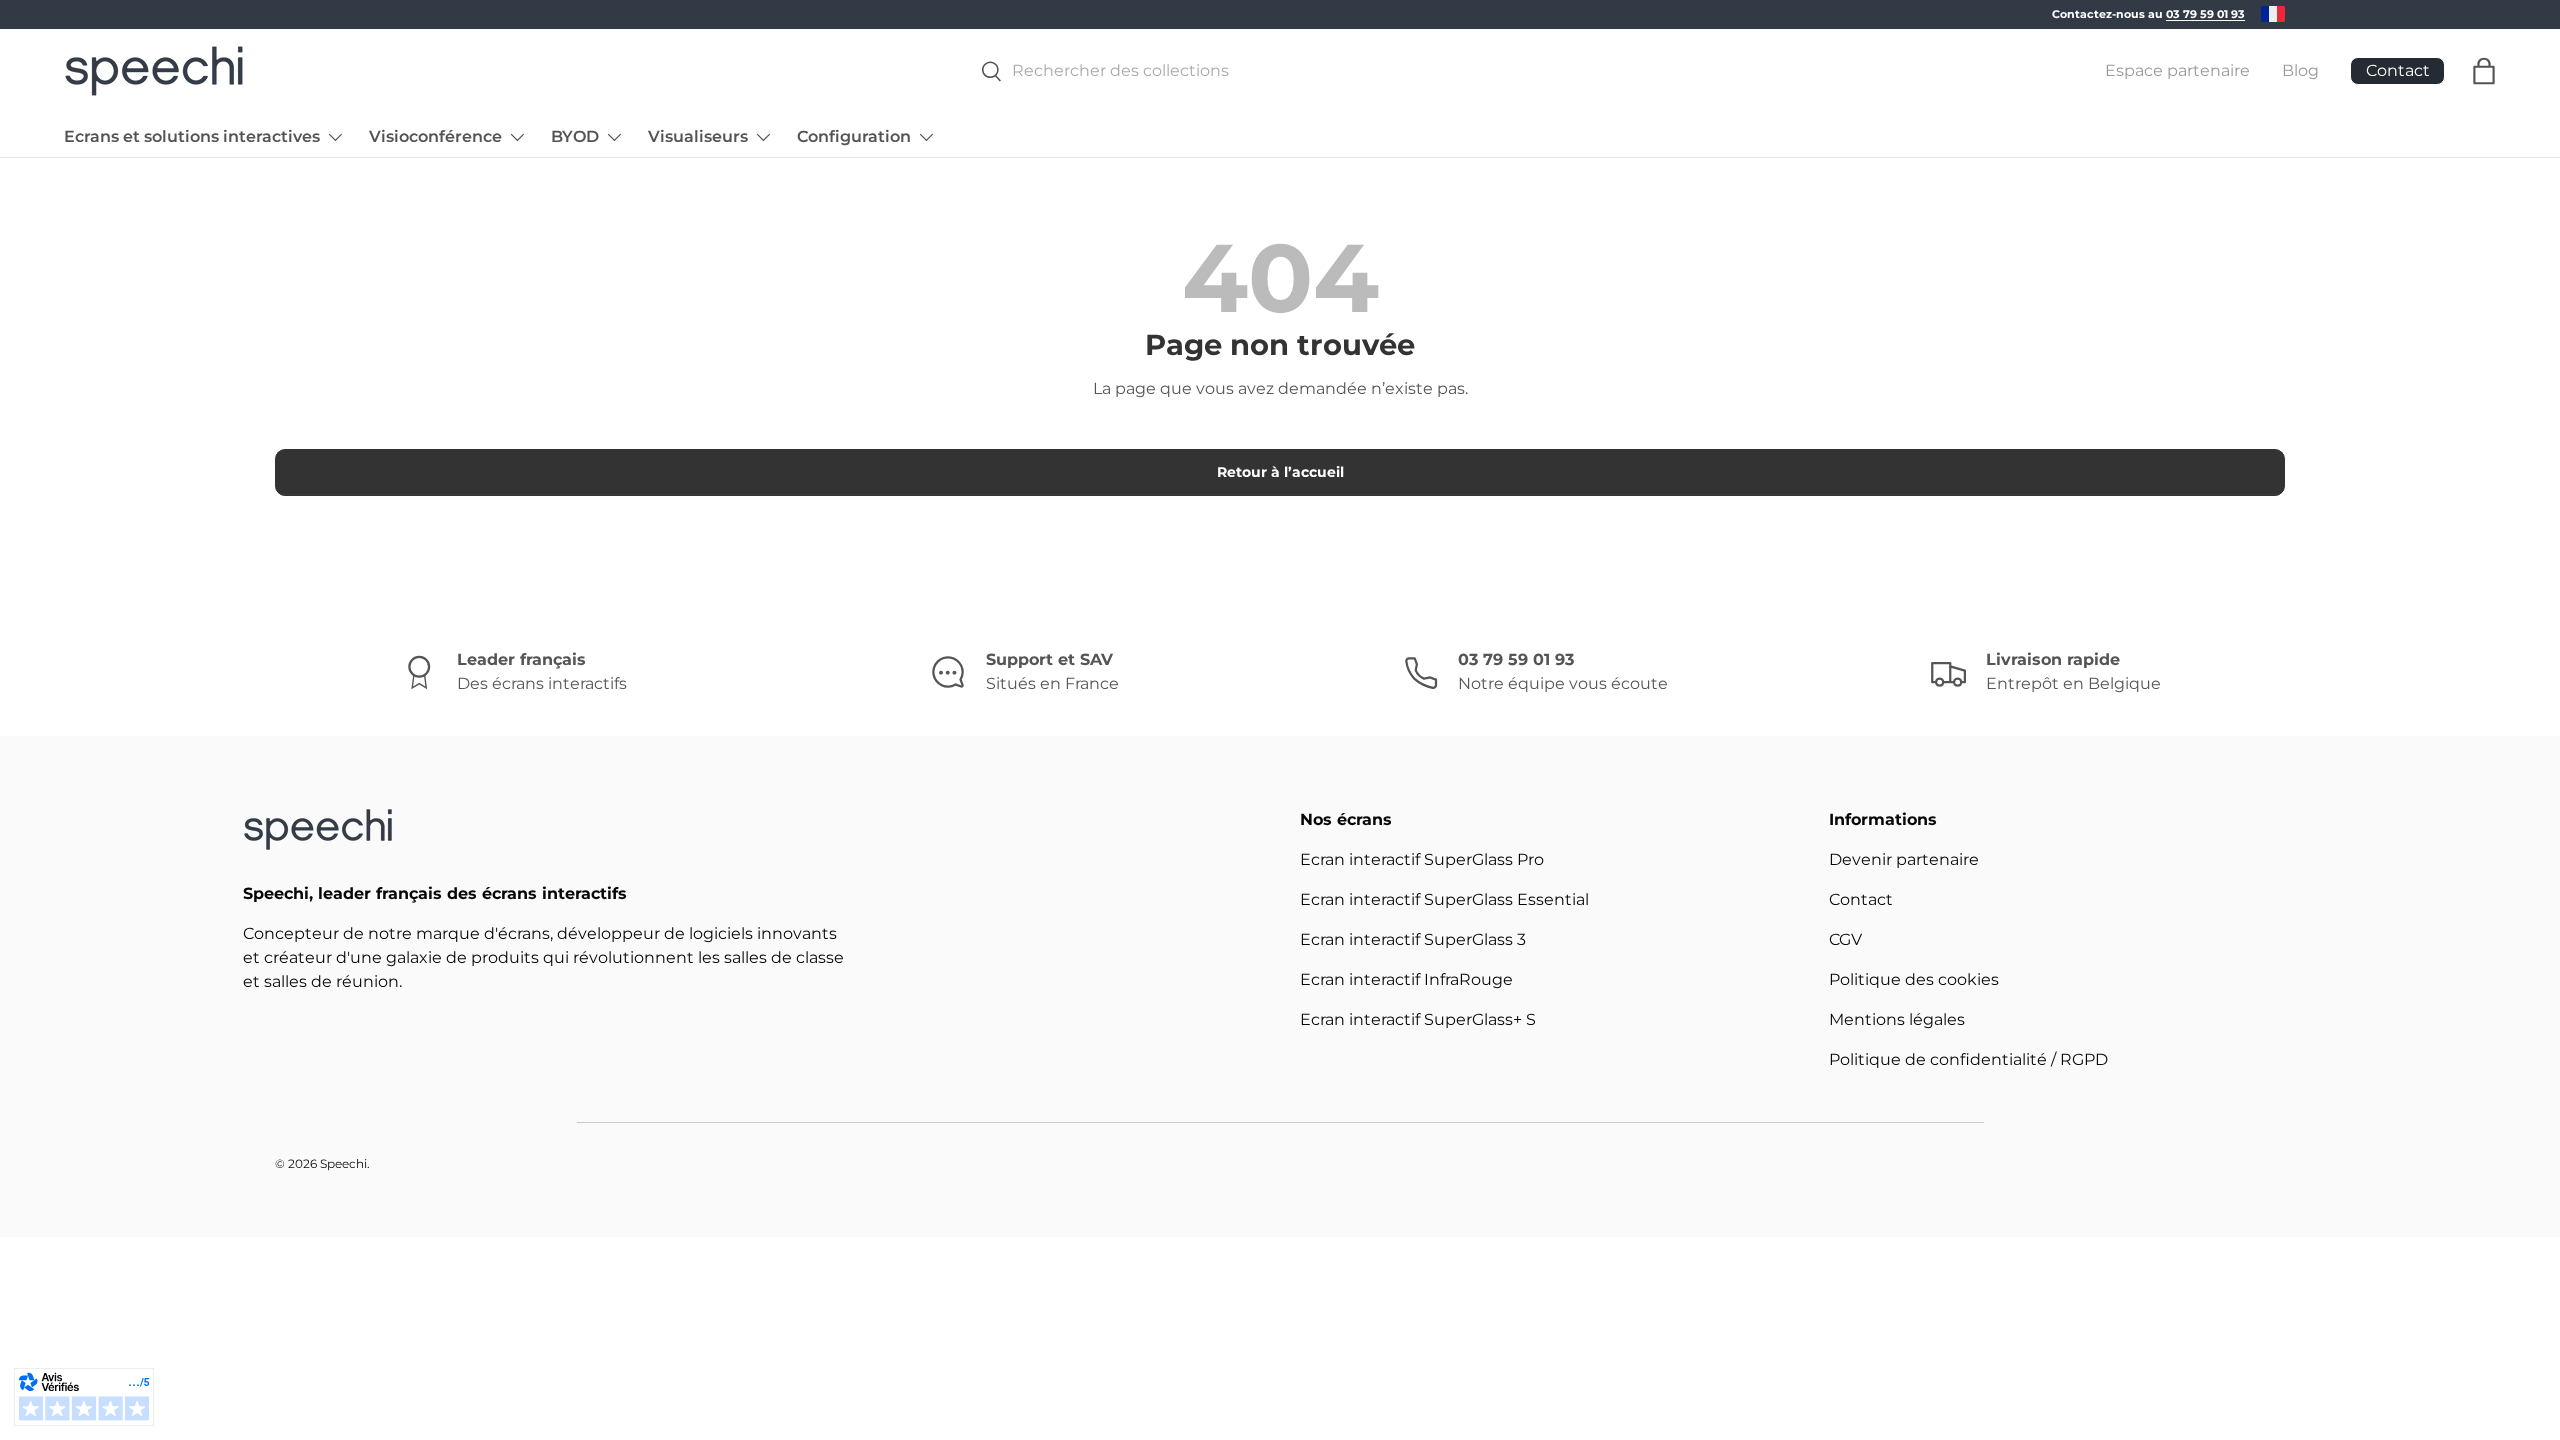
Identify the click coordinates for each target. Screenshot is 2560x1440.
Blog (2300, 70)
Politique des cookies (1914, 979)
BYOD (575, 136)
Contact (1861, 899)
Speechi (343, 1163)
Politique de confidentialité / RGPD (1968, 1059)
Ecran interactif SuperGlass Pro (1422, 859)
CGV (1845, 939)
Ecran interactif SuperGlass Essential (1444, 899)
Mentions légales (1897, 1019)
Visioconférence (435, 136)
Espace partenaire (2177, 70)
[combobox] (1508, 70)
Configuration (854, 136)
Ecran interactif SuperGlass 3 (1413, 939)
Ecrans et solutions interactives (192, 136)
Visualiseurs (698, 136)
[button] (2484, 71)
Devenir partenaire (1904, 859)
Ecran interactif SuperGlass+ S (1418, 1019)
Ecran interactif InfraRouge (1406, 979)
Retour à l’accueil (1280, 472)
